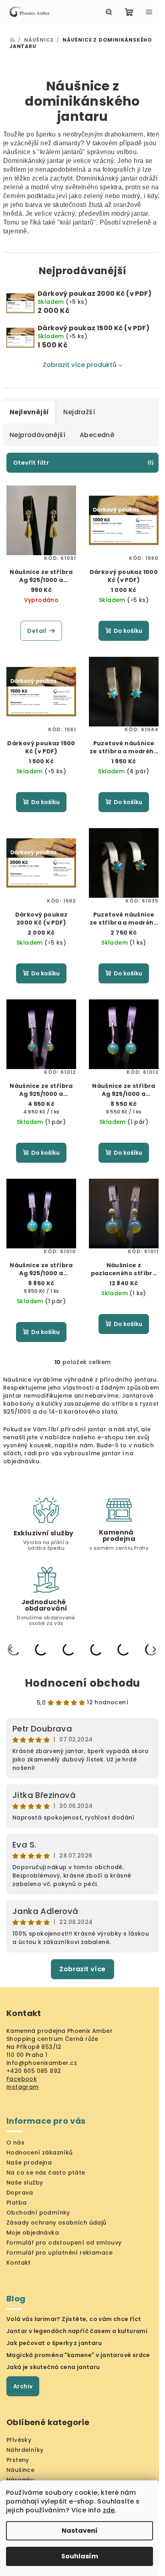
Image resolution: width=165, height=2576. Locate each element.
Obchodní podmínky (38, 2213)
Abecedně (97, 435)
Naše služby (25, 2183)
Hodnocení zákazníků (40, 2153)
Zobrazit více (82, 1969)
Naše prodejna (29, 2163)
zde (109, 2510)
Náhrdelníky (25, 2450)
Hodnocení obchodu (83, 1683)
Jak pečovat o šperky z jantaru (54, 2343)
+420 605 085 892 (34, 2071)
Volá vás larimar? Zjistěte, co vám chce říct (74, 2319)
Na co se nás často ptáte (46, 2173)
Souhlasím (80, 2556)
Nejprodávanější (37, 435)
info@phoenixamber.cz (42, 2063)
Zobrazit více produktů (80, 365)
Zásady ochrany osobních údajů (56, 2223)
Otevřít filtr (31, 463)
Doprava (20, 2193)
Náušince (20, 2470)
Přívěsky (19, 2440)
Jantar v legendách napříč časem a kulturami (77, 2331)
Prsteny (18, 2460)
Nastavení (80, 2531)
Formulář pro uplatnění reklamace (60, 2253)
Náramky (20, 2480)
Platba (16, 2203)
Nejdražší (79, 412)
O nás (15, 2143)
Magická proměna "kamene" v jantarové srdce (78, 2355)
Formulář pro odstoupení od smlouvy (64, 2243)
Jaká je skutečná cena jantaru (53, 2367)
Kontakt (19, 2263)
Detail (37, 631)
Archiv (23, 2386)
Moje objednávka (33, 2233)
